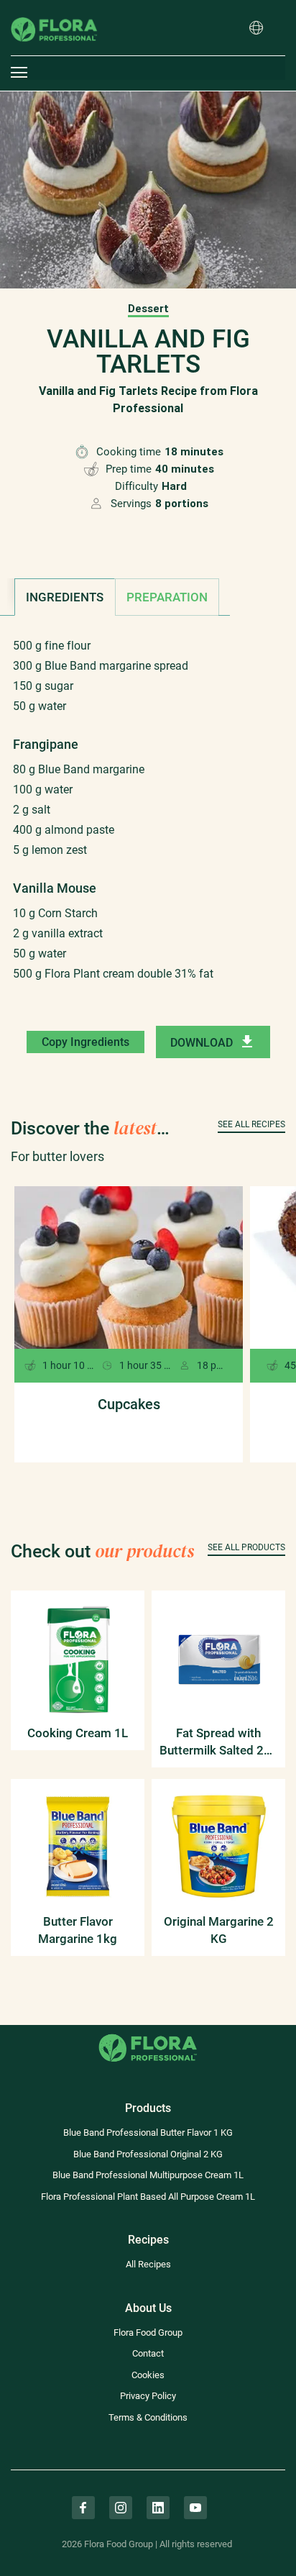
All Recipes (148, 2264)
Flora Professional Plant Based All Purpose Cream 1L (148, 2197)
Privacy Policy (148, 2396)
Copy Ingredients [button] (85, 1042)
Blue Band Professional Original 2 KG (148, 2154)
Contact (148, 2353)
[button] (256, 29)
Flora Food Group (148, 2332)
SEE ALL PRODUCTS (246, 1547)
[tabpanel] (148, 822)
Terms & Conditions (148, 2417)
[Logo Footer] (148, 2033)
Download (202, 1043)
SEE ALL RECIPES (251, 1124)
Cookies (148, 2375)
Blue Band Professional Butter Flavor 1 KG (148, 2133)
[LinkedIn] (158, 2508)
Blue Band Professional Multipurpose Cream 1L (148, 2175)
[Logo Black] (54, 10)
